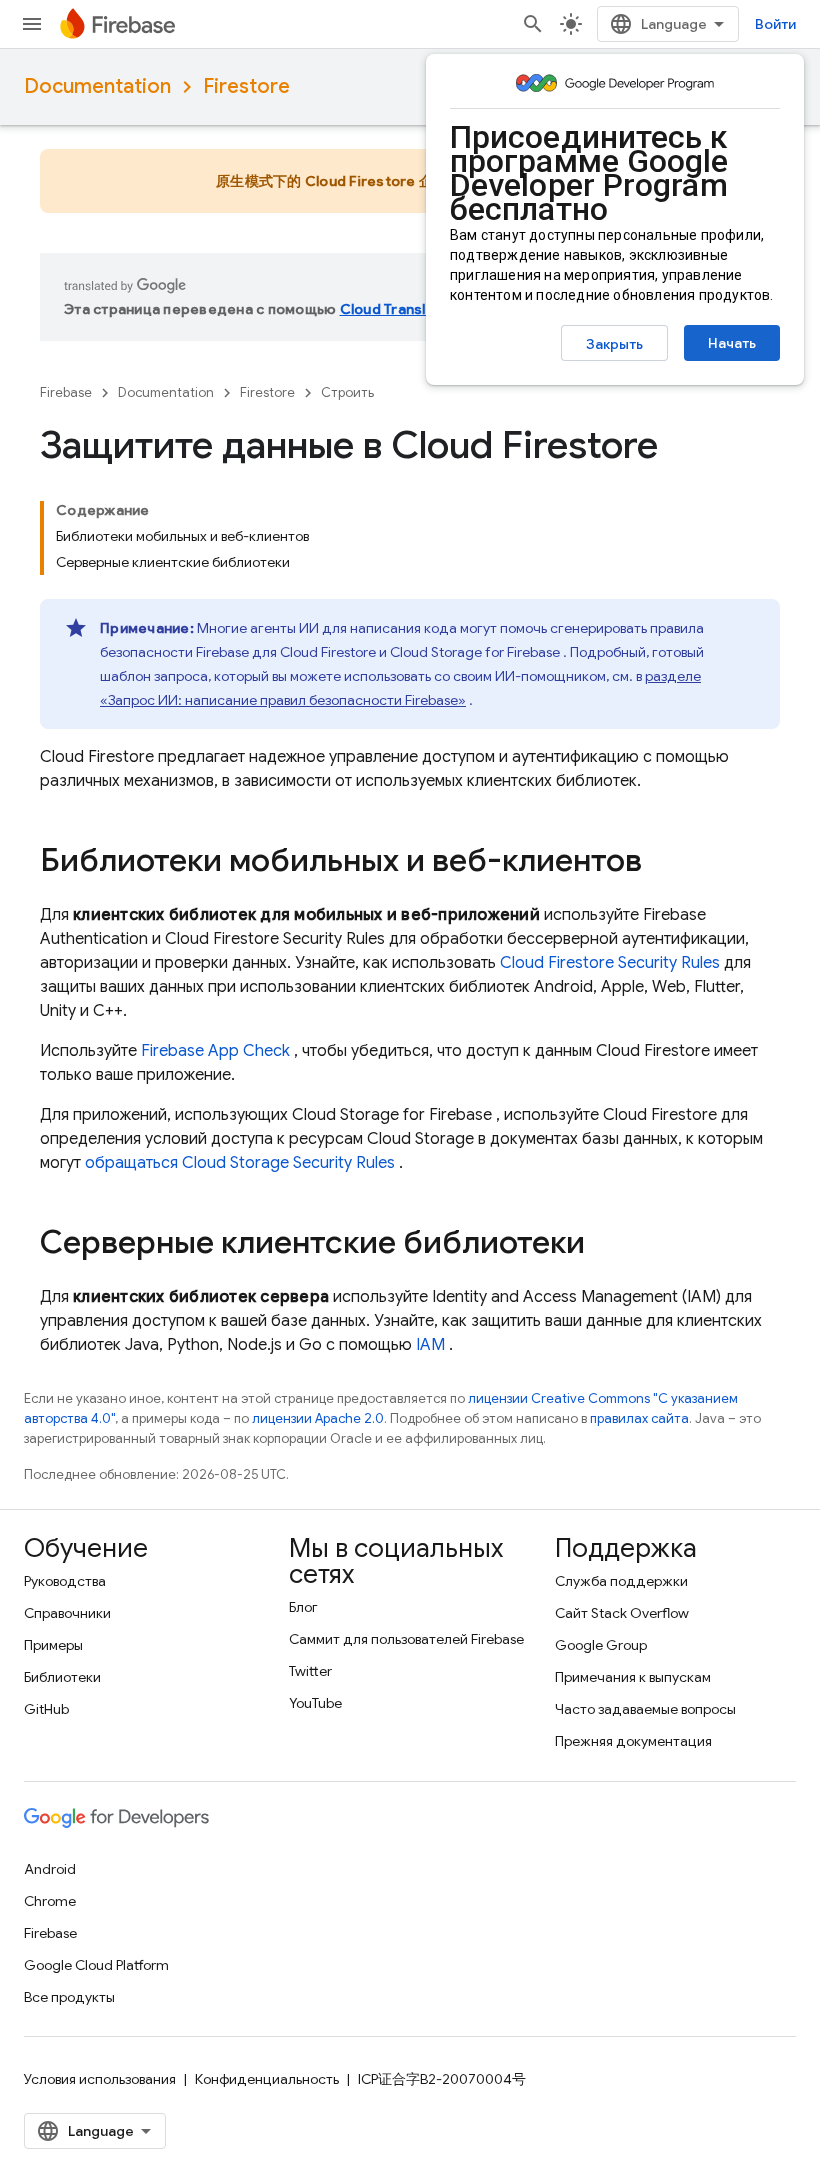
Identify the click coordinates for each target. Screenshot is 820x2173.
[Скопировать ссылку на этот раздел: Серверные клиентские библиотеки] (605, 1245)
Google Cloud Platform (96, 1965)
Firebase (66, 392)
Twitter (310, 1671)
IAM (430, 1345)
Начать (732, 343)
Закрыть (614, 344)
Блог (303, 1607)
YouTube (315, 1703)
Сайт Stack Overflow (622, 1613)
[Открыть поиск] (533, 24)
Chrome (50, 1901)
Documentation (97, 86)
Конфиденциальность (267, 2079)
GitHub (46, 1709)
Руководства (65, 1581)
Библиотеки (62, 1677)
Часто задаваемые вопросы (645, 1709)
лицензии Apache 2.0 (318, 1418)
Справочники (67, 1613)
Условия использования (100, 2079)
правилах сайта (639, 1418)
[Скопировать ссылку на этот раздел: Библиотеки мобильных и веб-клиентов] (662, 863)
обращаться (240, 1163)
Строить (347, 392)
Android (50, 1869)
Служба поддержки (621, 1581)
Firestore (246, 86)
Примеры (53, 1645)
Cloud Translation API (414, 309)
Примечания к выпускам (633, 1677)
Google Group (601, 1645)
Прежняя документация (633, 1741)
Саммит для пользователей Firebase (406, 1639)
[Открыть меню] (32, 24)
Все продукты (69, 1997)
